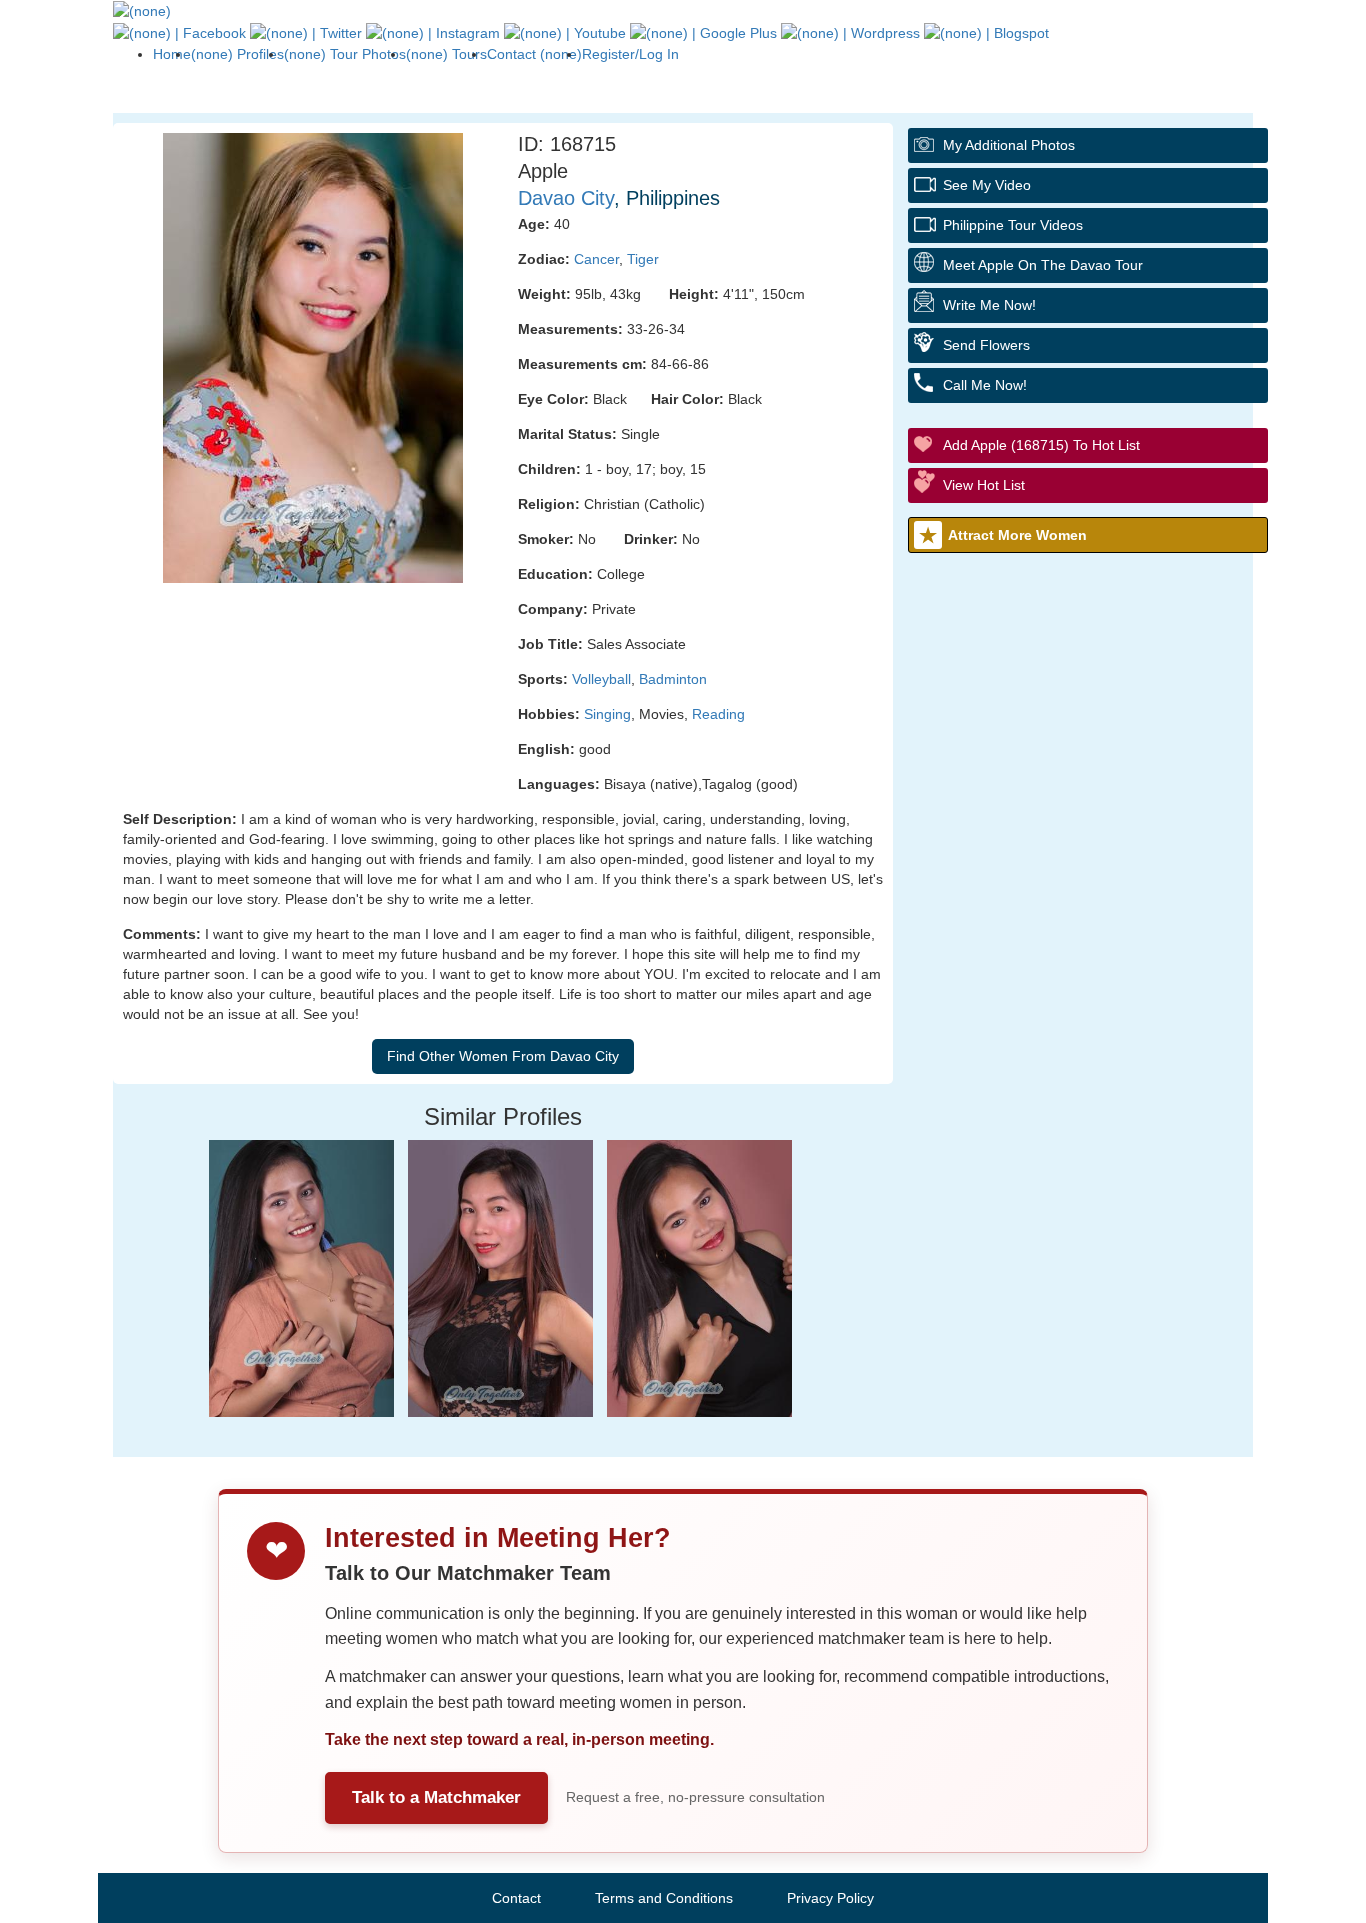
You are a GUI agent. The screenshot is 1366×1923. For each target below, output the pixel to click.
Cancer (596, 259)
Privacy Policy (830, 1898)
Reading (718, 714)
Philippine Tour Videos (1013, 225)
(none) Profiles (237, 54)
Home (172, 54)
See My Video (987, 185)
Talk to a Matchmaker (436, 1797)
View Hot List (984, 485)
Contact (516, 1898)
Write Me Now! (989, 305)
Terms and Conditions (664, 1898)
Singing (607, 714)
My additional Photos (1009, 145)
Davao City (566, 198)
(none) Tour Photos (345, 54)
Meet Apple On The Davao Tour (1043, 265)
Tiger (643, 259)
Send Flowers (986, 345)
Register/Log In (630, 54)
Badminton (673, 679)
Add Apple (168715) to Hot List (1041, 445)
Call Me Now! (985, 385)
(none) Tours (446, 54)
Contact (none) (534, 54)
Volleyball (601, 679)
